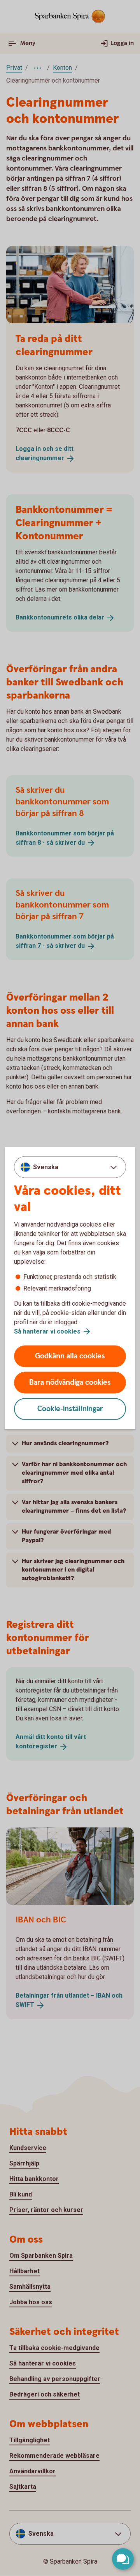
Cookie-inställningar (70, 1409)
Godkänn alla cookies (70, 1356)
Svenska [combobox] (46, 1167)
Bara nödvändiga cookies (70, 1383)
